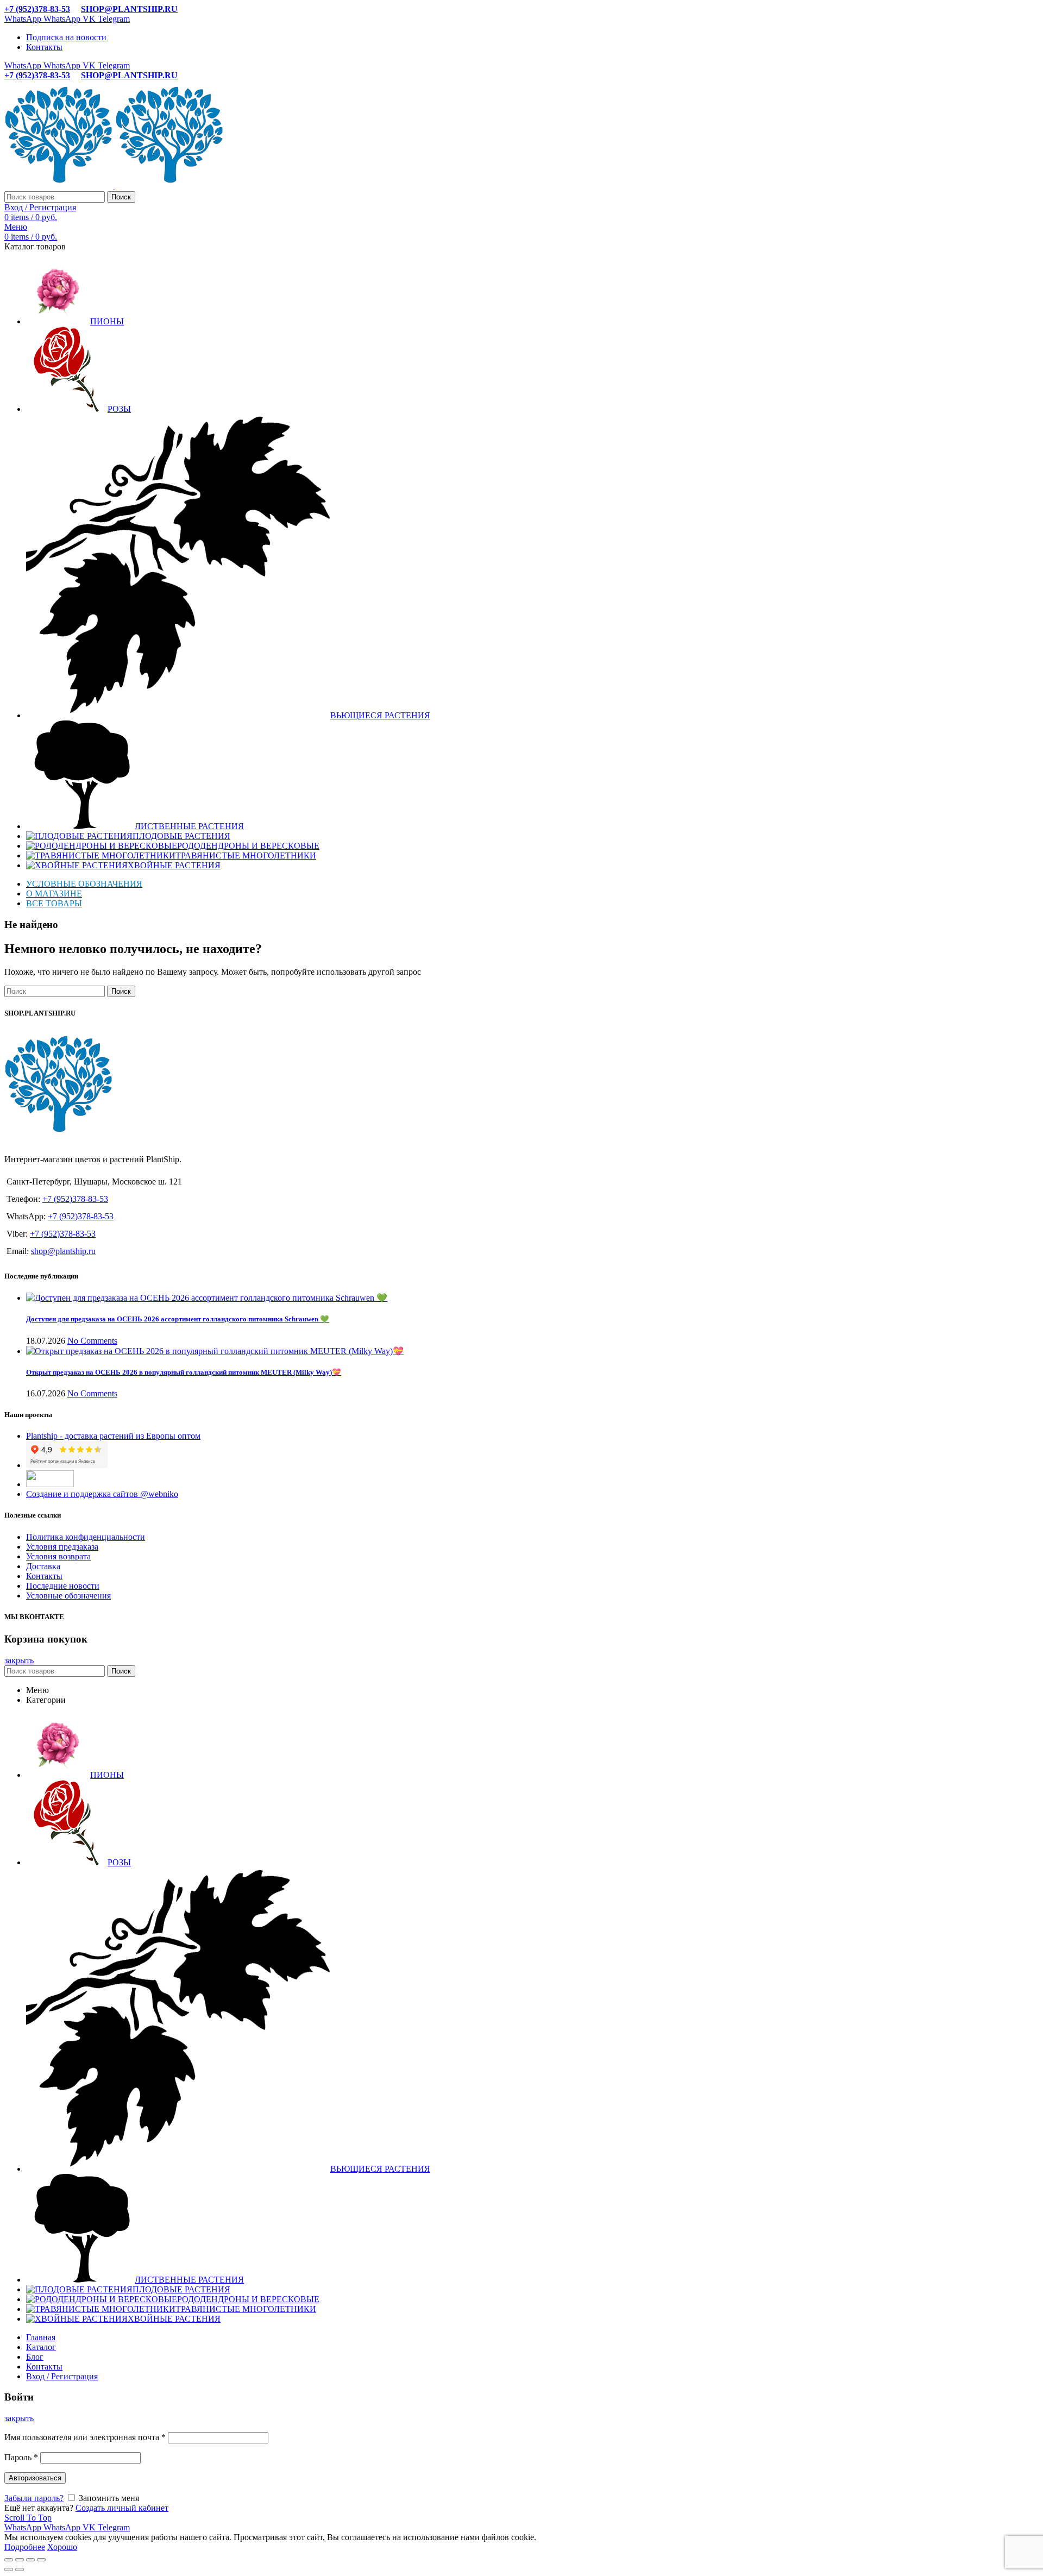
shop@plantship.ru (63, 1251)
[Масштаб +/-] (41, 2560)
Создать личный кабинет (122, 2508)
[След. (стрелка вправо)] (20, 2569)
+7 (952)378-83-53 (37, 9)
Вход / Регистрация (62, 2376)
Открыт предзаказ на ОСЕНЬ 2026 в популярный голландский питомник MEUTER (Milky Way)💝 (184, 1372)
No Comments (92, 1341)
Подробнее (25, 2547)
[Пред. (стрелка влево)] (9, 2569)
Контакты (44, 1576)
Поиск (121, 197)
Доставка (43, 1566)
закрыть (19, 1660)
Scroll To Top (28, 2518)
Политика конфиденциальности (86, 1537)
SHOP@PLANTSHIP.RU (129, 9)
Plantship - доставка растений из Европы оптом (113, 1436)
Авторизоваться (35, 2478)
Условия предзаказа (62, 1547)
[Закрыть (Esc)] (9, 2560)
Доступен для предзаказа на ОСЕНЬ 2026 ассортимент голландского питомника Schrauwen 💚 (178, 1319)
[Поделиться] (20, 2560)
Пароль (21, 2457)
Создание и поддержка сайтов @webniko (102, 1494)
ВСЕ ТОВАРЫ (54, 903)
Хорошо (62, 2547)
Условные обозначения (68, 1596)
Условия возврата (58, 1556)
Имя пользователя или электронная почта (85, 2437)
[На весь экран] (30, 2560)
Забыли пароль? (34, 2498)
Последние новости (63, 1586)
